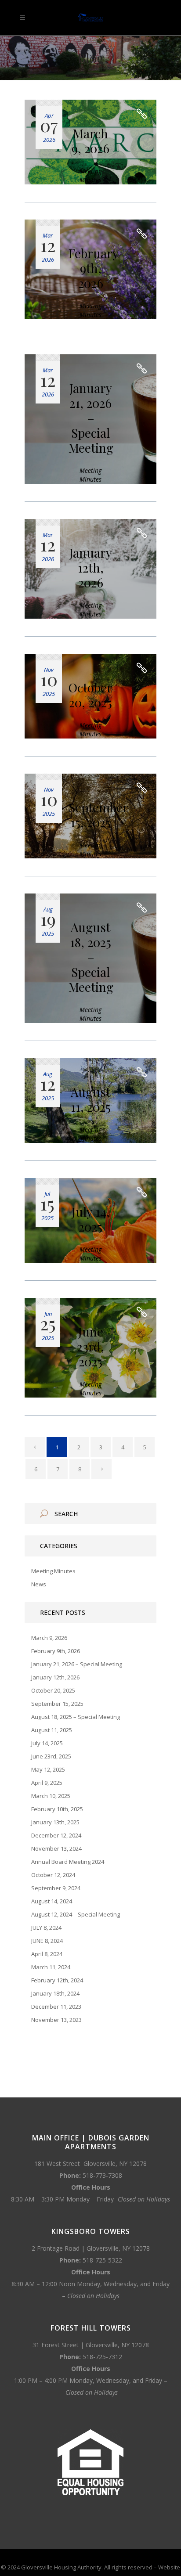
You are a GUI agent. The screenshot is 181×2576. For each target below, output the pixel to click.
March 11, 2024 (51, 1967)
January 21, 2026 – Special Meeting (91, 418)
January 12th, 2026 (91, 567)
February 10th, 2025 (57, 1809)
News (39, 1584)
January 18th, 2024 (55, 1993)
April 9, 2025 (47, 1783)
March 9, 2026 (90, 141)
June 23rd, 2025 (90, 1346)
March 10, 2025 (51, 1796)
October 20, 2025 (90, 695)
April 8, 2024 (47, 1954)
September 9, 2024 (56, 1888)
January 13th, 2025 (55, 1822)
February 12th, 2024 (57, 1980)
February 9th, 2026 (94, 268)
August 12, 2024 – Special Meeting (76, 1914)
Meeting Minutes (90, 175)
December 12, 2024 (56, 1835)
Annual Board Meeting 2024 (68, 1862)
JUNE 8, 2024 (47, 1941)
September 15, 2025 (98, 815)
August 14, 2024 (52, 1901)
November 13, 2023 (56, 2020)
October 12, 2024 (53, 1875)
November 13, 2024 (56, 1848)
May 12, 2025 (48, 1769)
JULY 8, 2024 (46, 1927)
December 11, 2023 (56, 2007)
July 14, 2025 (91, 1219)
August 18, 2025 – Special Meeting (91, 957)
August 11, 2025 (91, 1099)
